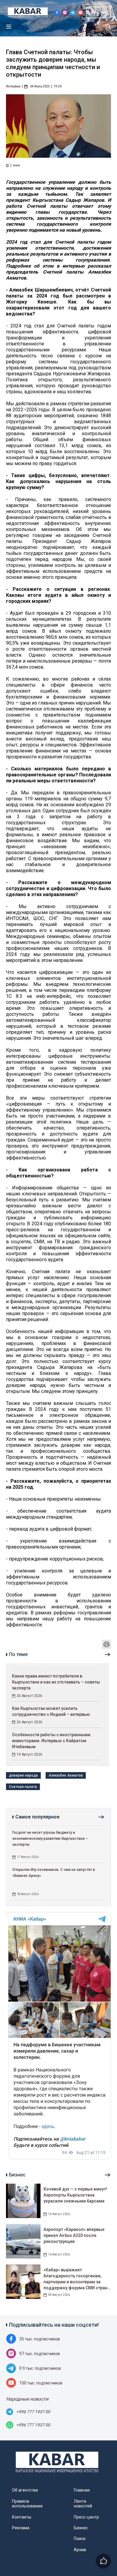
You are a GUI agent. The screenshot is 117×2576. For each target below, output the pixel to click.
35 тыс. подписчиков (40, 2339)
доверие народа (23, 1775)
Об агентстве (25, 2490)
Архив (80, 2550)
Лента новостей (83, 2504)
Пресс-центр (86, 2517)
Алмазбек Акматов (66, 1775)
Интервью (13, 86)
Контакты (22, 2517)
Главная (82, 2490)
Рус (95, 12)
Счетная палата (23, 1787)
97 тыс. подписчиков (40, 2354)
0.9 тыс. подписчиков (40, 2368)
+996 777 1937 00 (33, 2412)
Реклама (21, 2528)
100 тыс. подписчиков (41, 2383)
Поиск (80, 2539)
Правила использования (27, 2504)
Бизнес (81, 2528)
